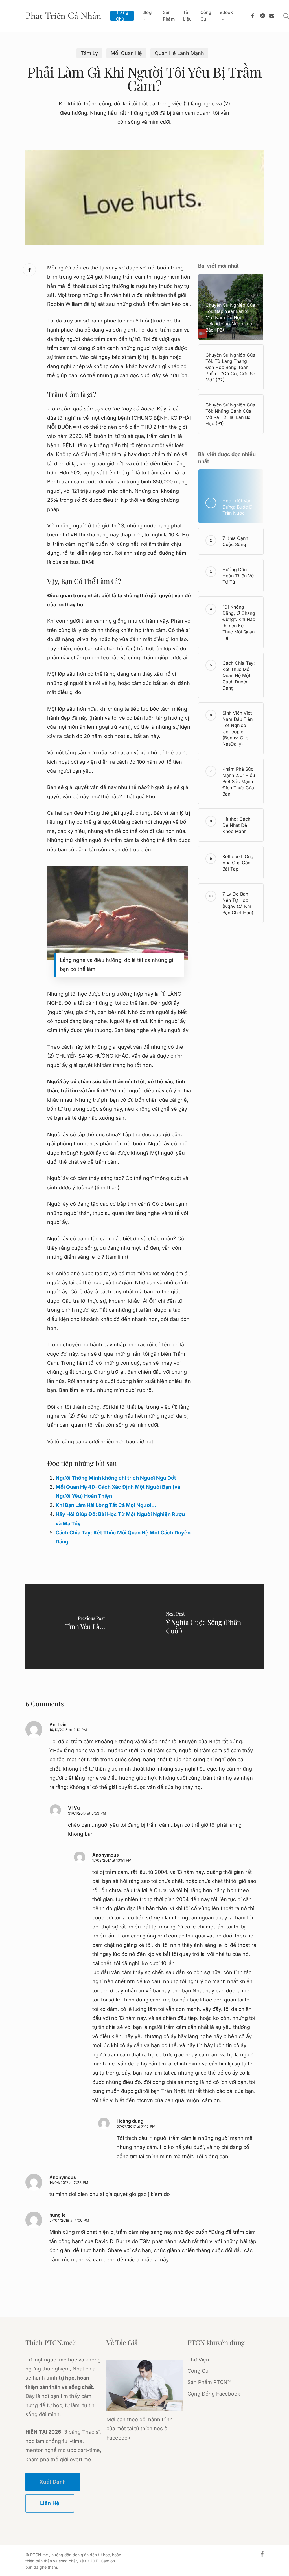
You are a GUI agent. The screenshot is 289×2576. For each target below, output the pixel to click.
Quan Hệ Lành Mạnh (179, 53)
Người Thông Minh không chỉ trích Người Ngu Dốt (116, 1478)
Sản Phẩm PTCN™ (209, 2382)
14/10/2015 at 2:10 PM (68, 1730)
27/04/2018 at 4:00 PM (69, 2220)
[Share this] (29, 270)
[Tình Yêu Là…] (85, 1627)
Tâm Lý (89, 53)
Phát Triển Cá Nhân (63, 16)
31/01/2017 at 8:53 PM (87, 1813)
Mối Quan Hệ (126, 53)
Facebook (118, 2438)
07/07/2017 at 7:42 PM (136, 2126)
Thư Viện (198, 2360)
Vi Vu (74, 1808)
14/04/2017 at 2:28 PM (69, 2182)
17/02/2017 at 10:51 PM (112, 1860)
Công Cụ (198, 2371)
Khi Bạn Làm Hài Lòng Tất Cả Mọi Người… (106, 1505)
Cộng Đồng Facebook (214, 2394)
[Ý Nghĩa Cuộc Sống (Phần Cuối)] (204, 1627)
